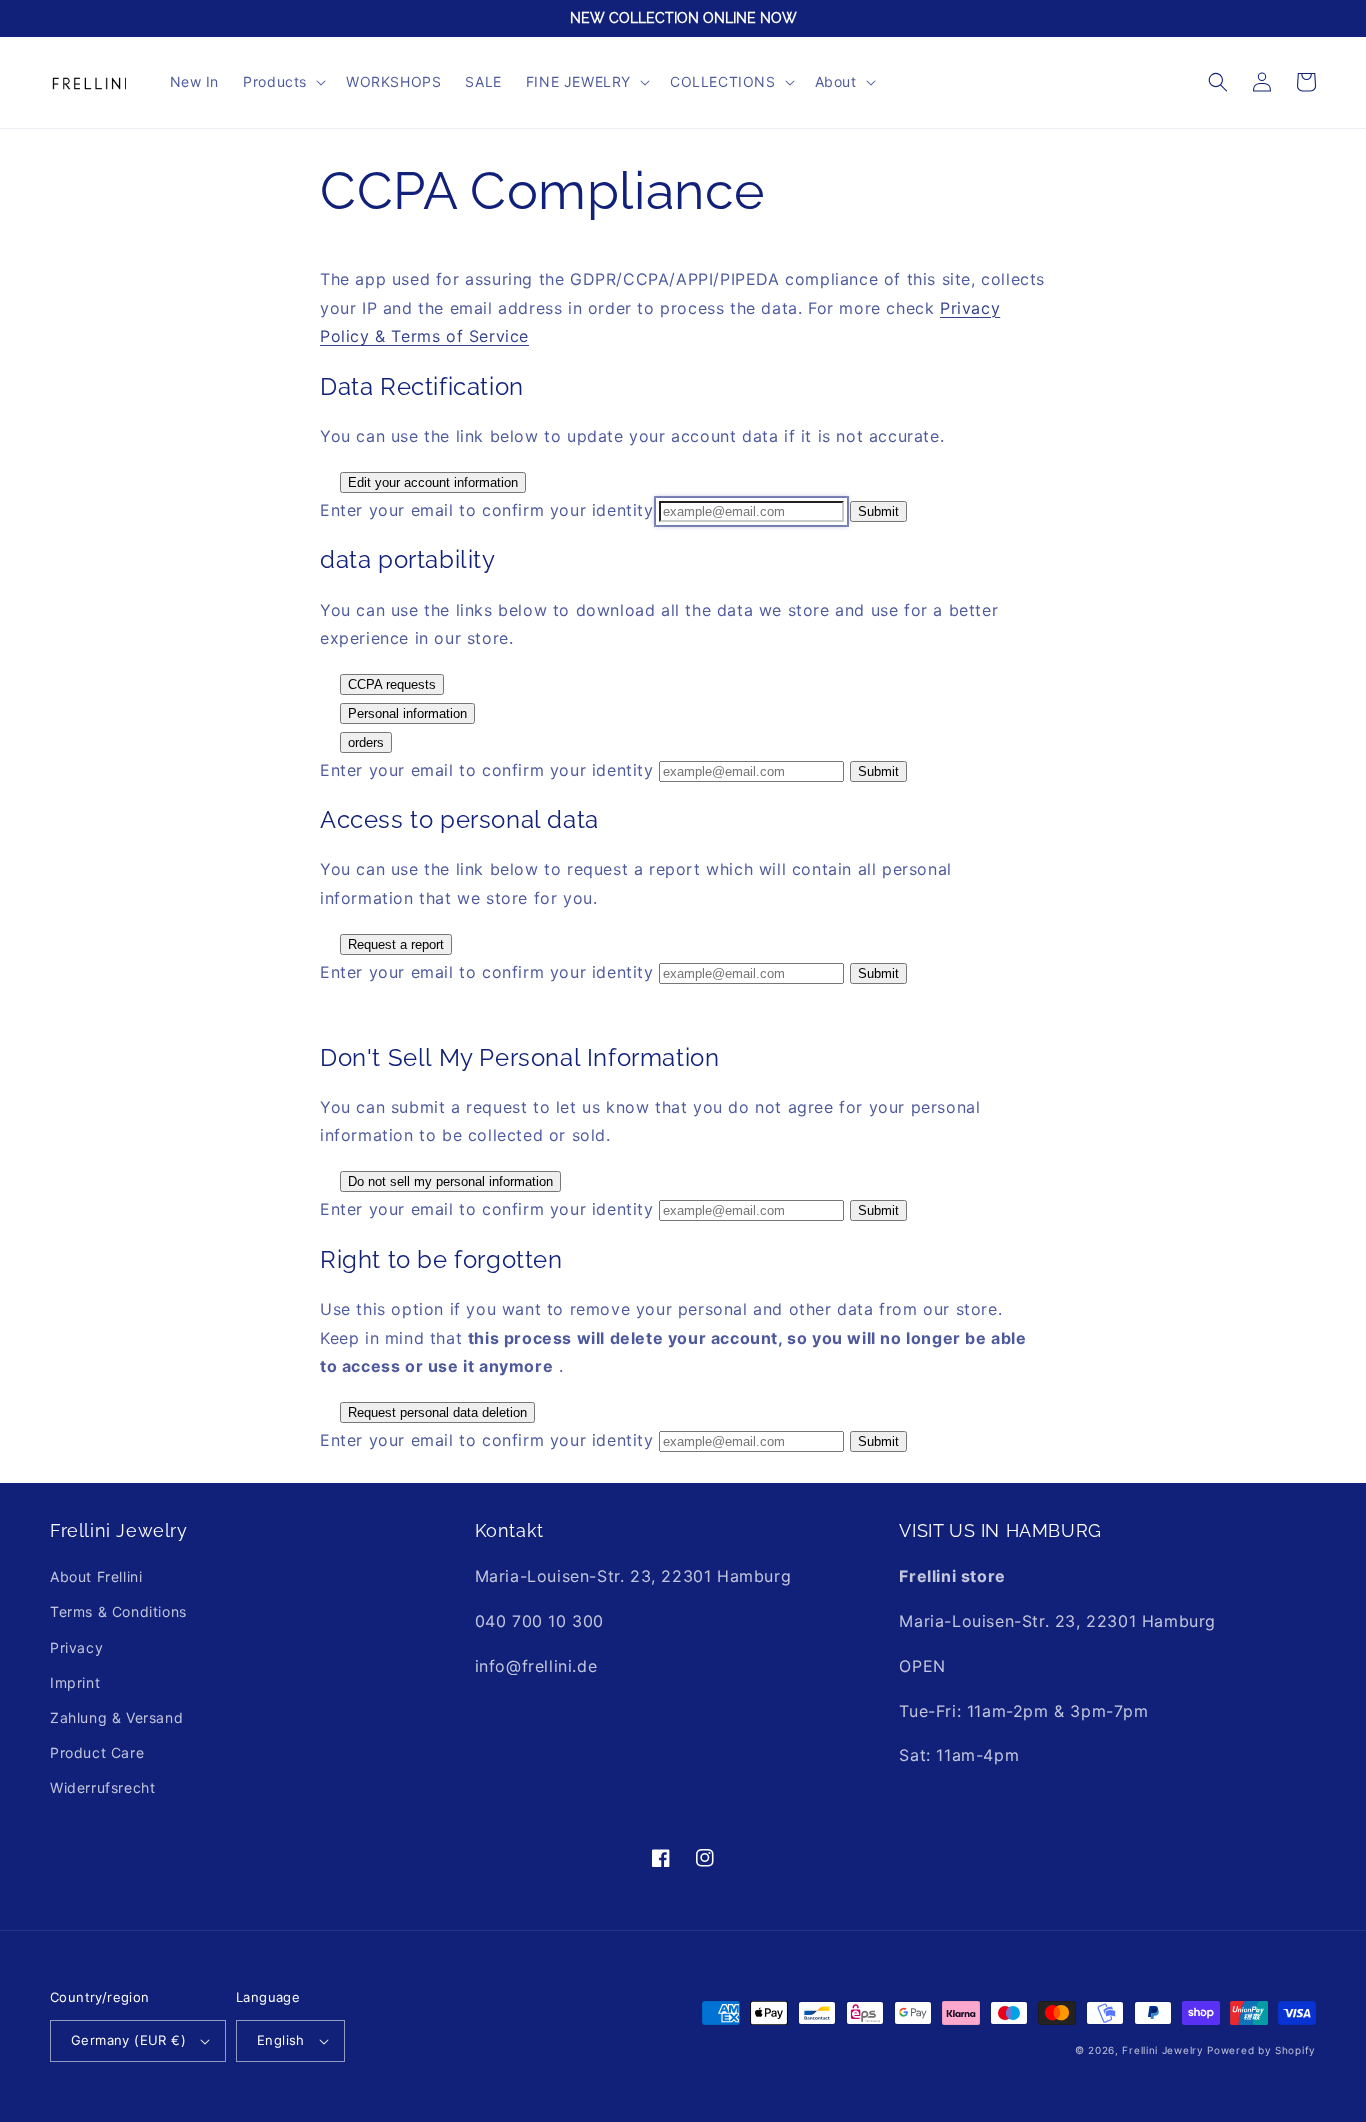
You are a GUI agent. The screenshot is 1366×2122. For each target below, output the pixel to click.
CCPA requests (392, 684)
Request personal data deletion (437, 1412)
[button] (282, 82)
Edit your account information (433, 482)
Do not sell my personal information (450, 1181)
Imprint (75, 1682)
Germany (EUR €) (128, 2040)
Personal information (407, 713)
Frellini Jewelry (1162, 2050)
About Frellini (96, 1576)
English (281, 2040)
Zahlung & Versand (116, 1717)
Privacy (76, 1647)
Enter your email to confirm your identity (487, 510)
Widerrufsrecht (102, 1787)
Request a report (396, 944)
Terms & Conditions (118, 1611)
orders (366, 742)
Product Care (97, 1752)
